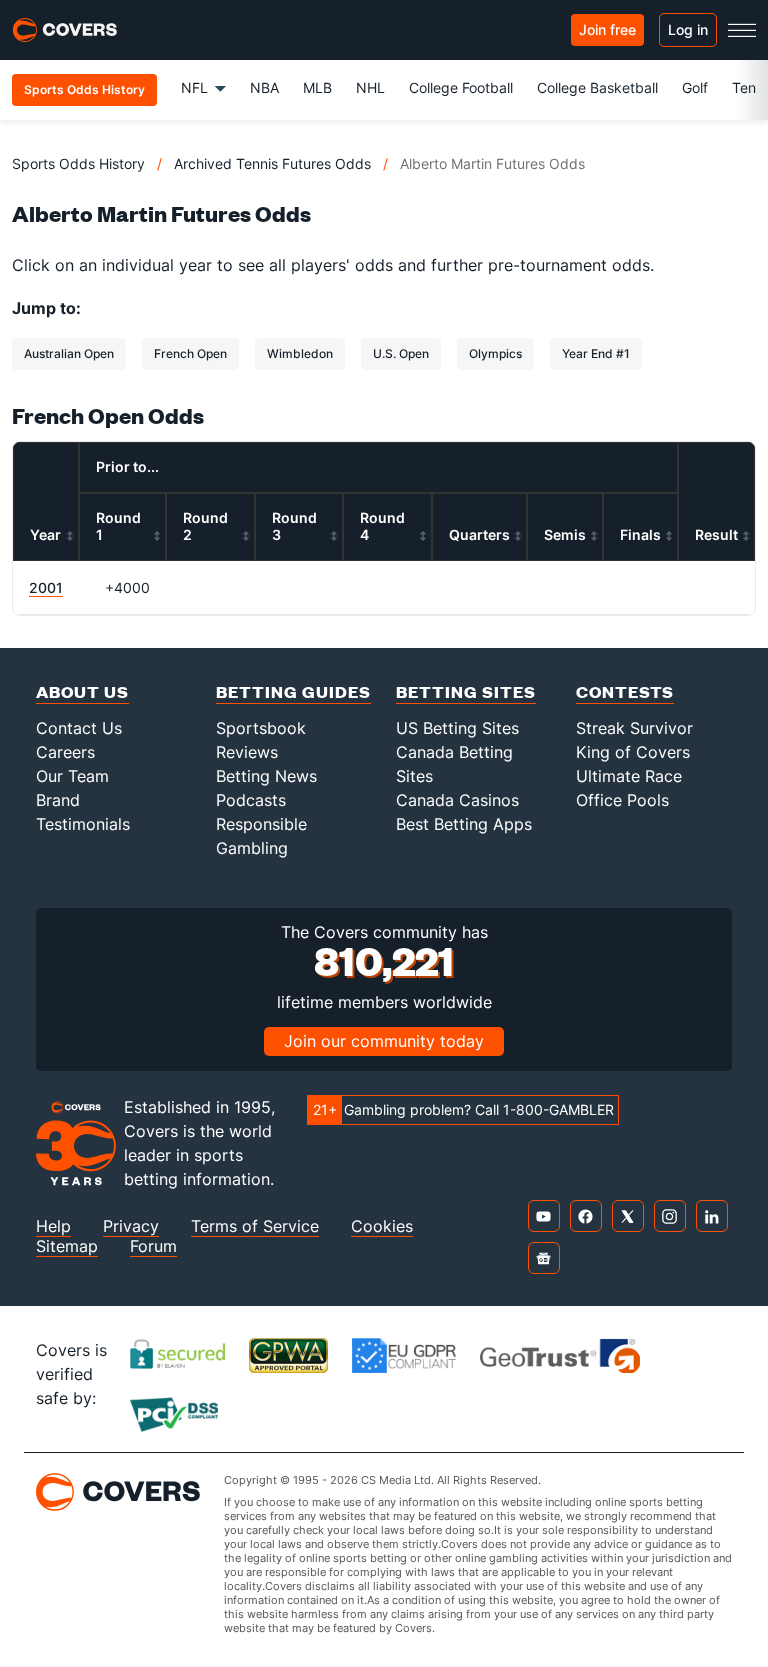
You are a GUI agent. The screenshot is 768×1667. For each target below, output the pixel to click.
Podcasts (251, 800)
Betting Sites (466, 691)
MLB (317, 87)
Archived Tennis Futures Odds (272, 163)
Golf (695, 87)
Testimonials (83, 824)
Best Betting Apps (464, 824)
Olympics (495, 353)
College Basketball (597, 87)
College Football (461, 87)
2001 (46, 587)
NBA (264, 87)
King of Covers (633, 752)
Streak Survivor (634, 728)
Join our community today (384, 1041)
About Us (82, 691)
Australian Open (69, 353)
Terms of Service (255, 1226)
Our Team (72, 776)
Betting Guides (293, 691)
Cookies (382, 1226)
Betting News (266, 776)
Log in (688, 29)
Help (53, 1226)
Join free (607, 29)
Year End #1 (596, 353)
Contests (625, 691)
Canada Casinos (457, 800)
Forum (153, 1246)
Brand (58, 800)
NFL (194, 87)
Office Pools (622, 800)
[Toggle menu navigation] (742, 30)
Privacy (131, 1226)
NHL (370, 87)
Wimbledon (300, 353)
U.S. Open (401, 353)
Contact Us (79, 728)
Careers (65, 752)
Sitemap (67, 1246)
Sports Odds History (78, 163)
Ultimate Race (629, 776)
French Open (190, 353)
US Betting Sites (457, 728)
